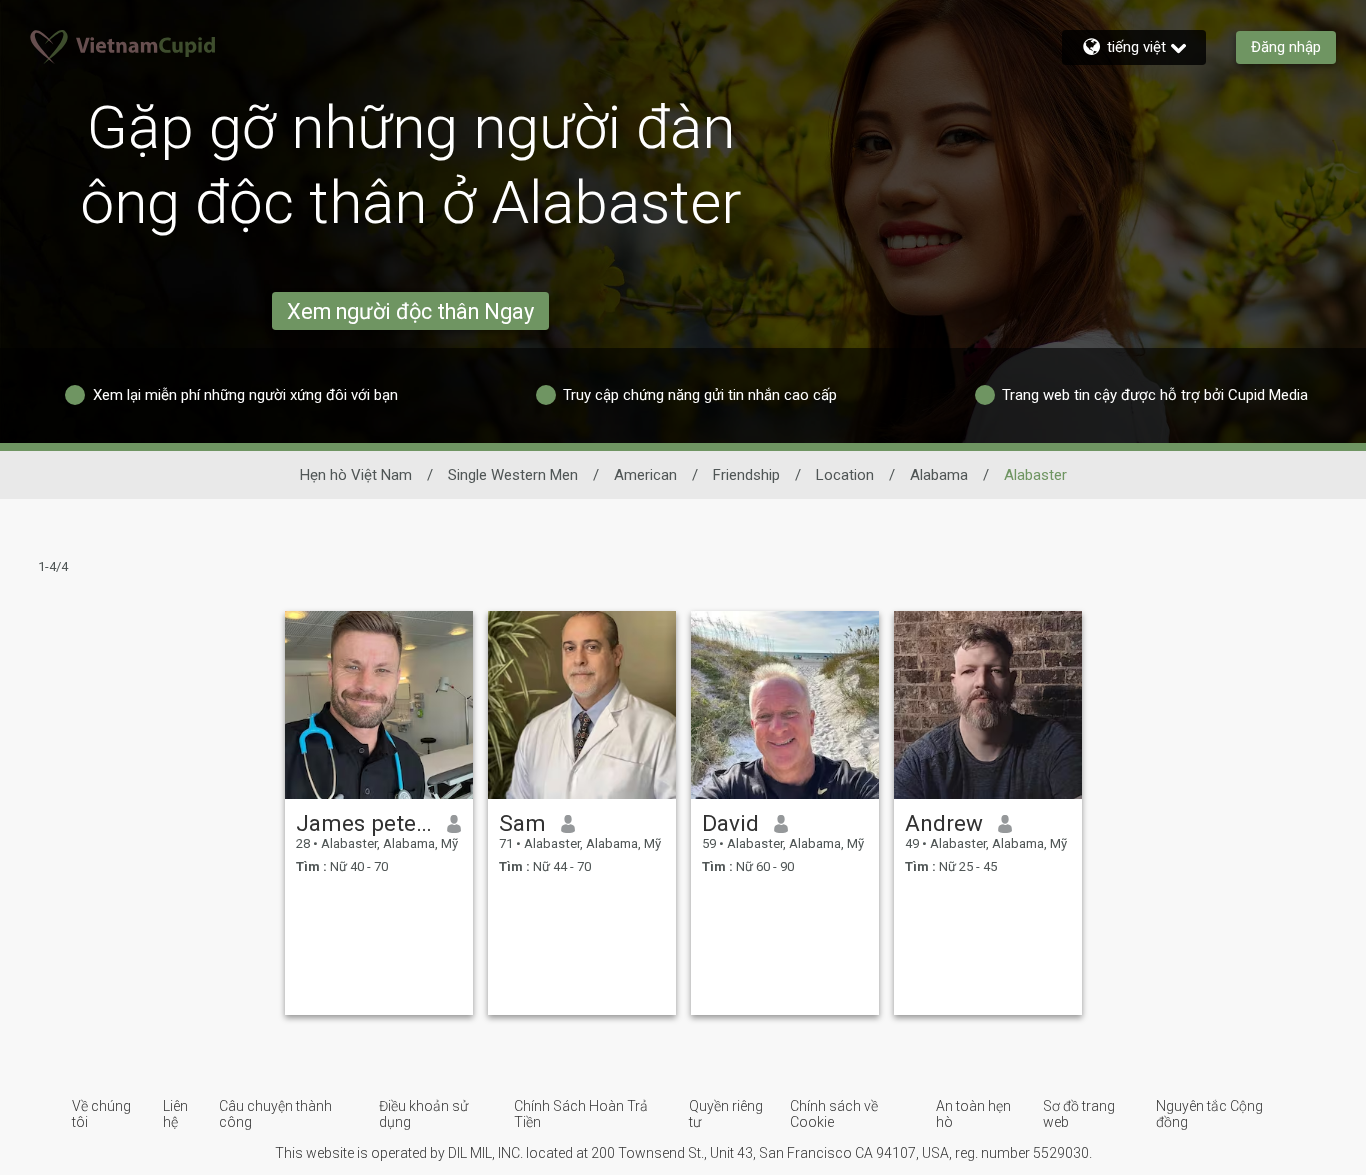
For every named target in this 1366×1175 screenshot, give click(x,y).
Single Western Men (513, 475)
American (645, 475)
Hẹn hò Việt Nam (356, 475)
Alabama (939, 475)
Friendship (746, 475)
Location (845, 475)
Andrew (944, 823)
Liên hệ (175, 1114)
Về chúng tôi (101, 1114)
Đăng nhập (1286, 47)
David (730, 823)
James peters (364, 823)
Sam (522, 823)
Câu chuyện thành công (275, 1114)
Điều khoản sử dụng (423, 1114)
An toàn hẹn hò (973, 1114)
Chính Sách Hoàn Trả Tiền (581, 1114)
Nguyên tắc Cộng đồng (1209, 1114)
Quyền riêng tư (726, 1114)
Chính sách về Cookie (834, 1114)
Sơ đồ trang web (1079, 1114)
